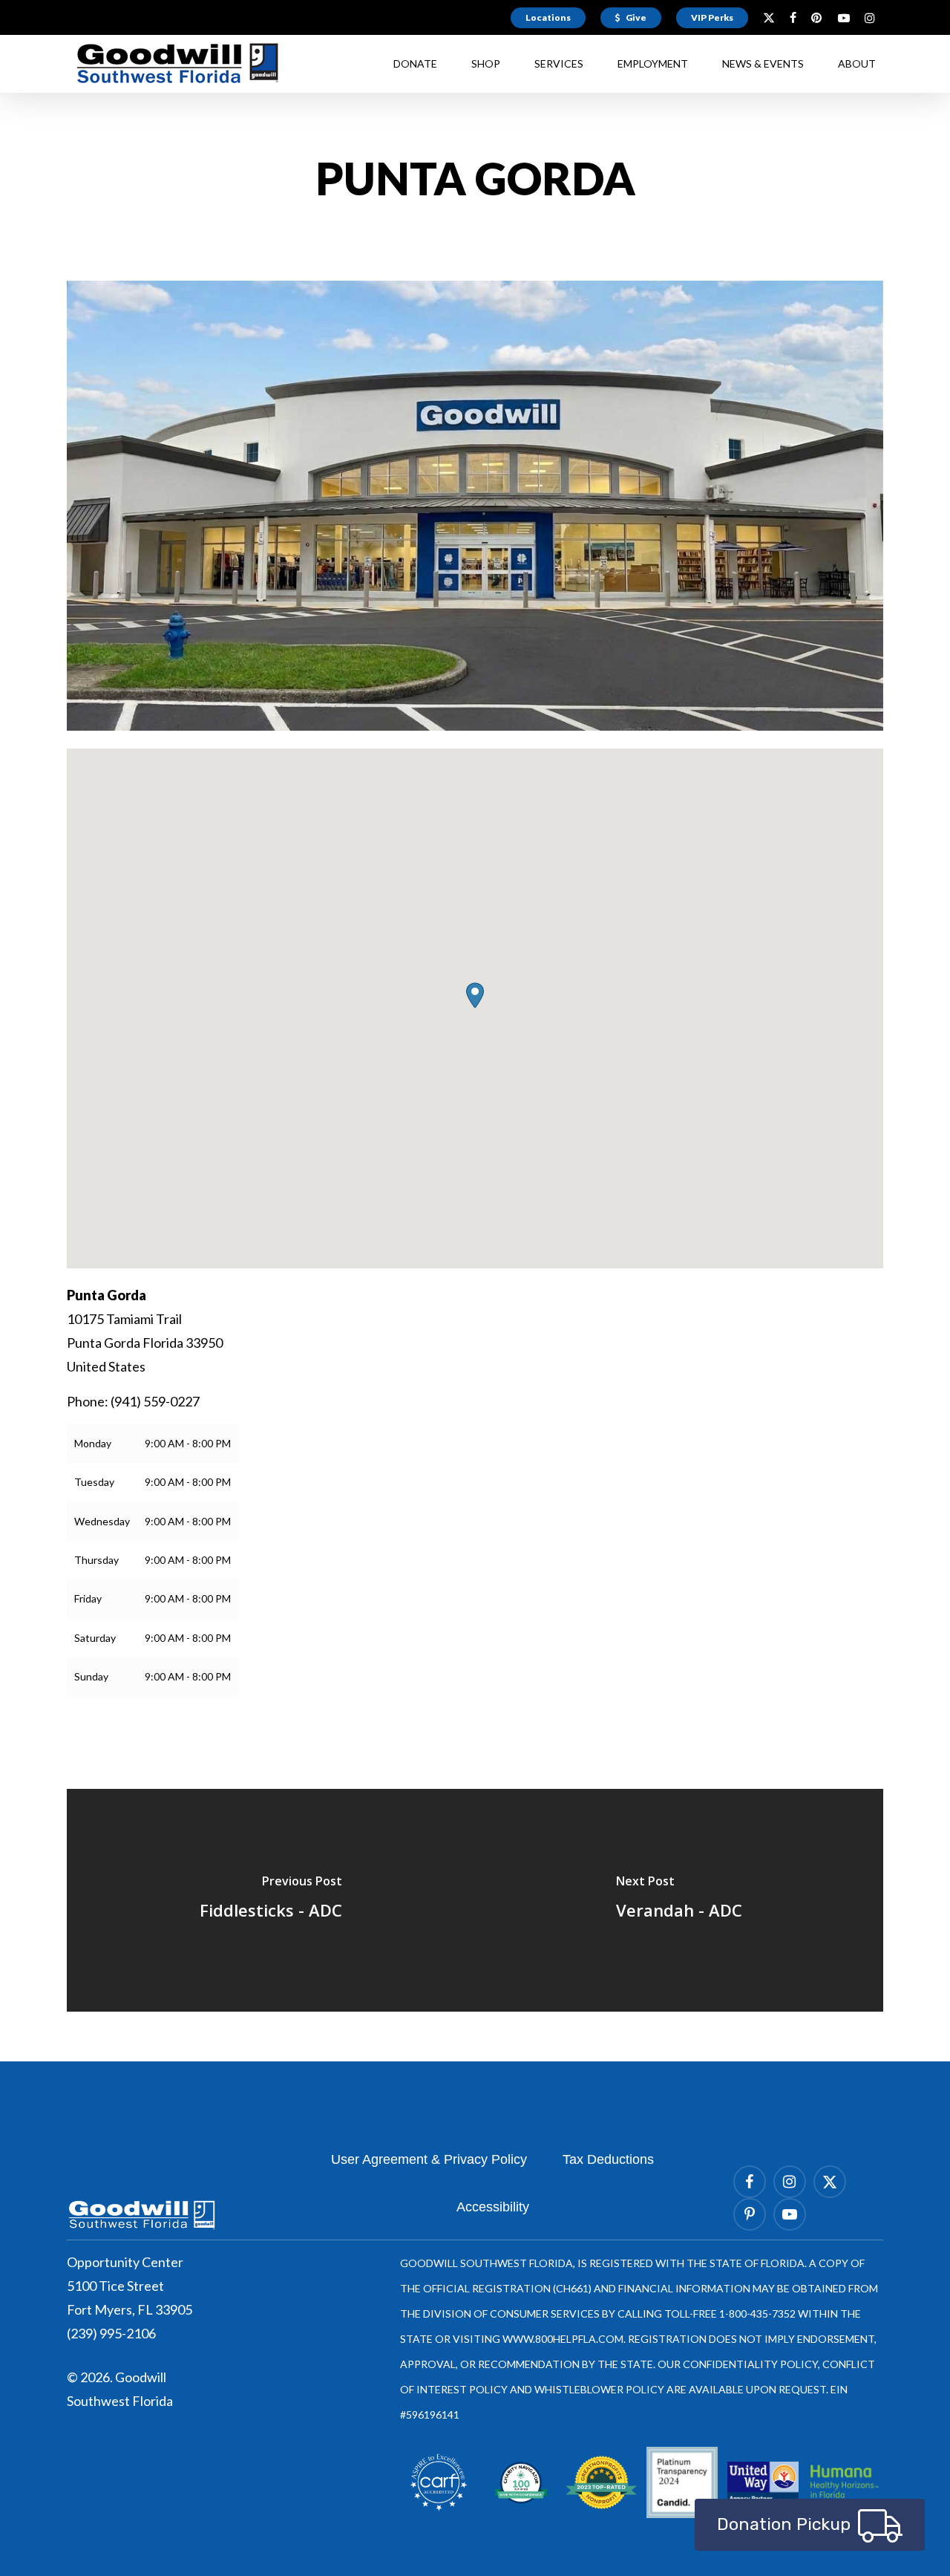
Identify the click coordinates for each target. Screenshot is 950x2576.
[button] (475, 995)
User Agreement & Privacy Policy (429, 2159)
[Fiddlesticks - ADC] (271, 1900)
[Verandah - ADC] (679, 1900)
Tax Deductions (608, 2159)
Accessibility (493, 2207)
